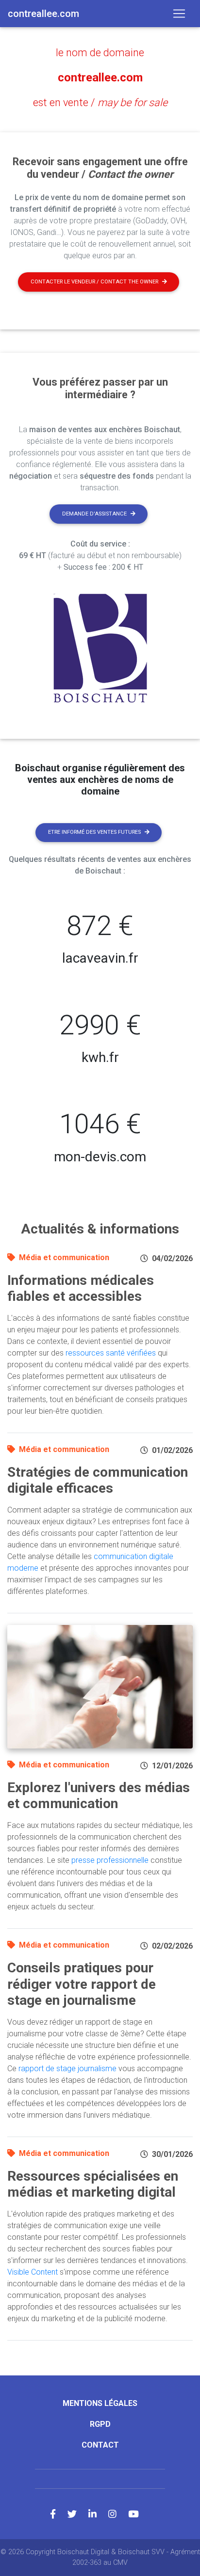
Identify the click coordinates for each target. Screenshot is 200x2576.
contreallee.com (100, 78)
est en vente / (100, 102)
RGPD (100, 2424)
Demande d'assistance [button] (94, 514)
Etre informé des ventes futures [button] (94, 832)
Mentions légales (100, 2403)
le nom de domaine (100, 53)
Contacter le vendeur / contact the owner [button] (94, 282)
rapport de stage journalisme (67, 2069)
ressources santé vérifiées (111, 1353)
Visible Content (33, 2272)
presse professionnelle (110, 1860)
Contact (100, 2445)
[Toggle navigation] (179, 14)
